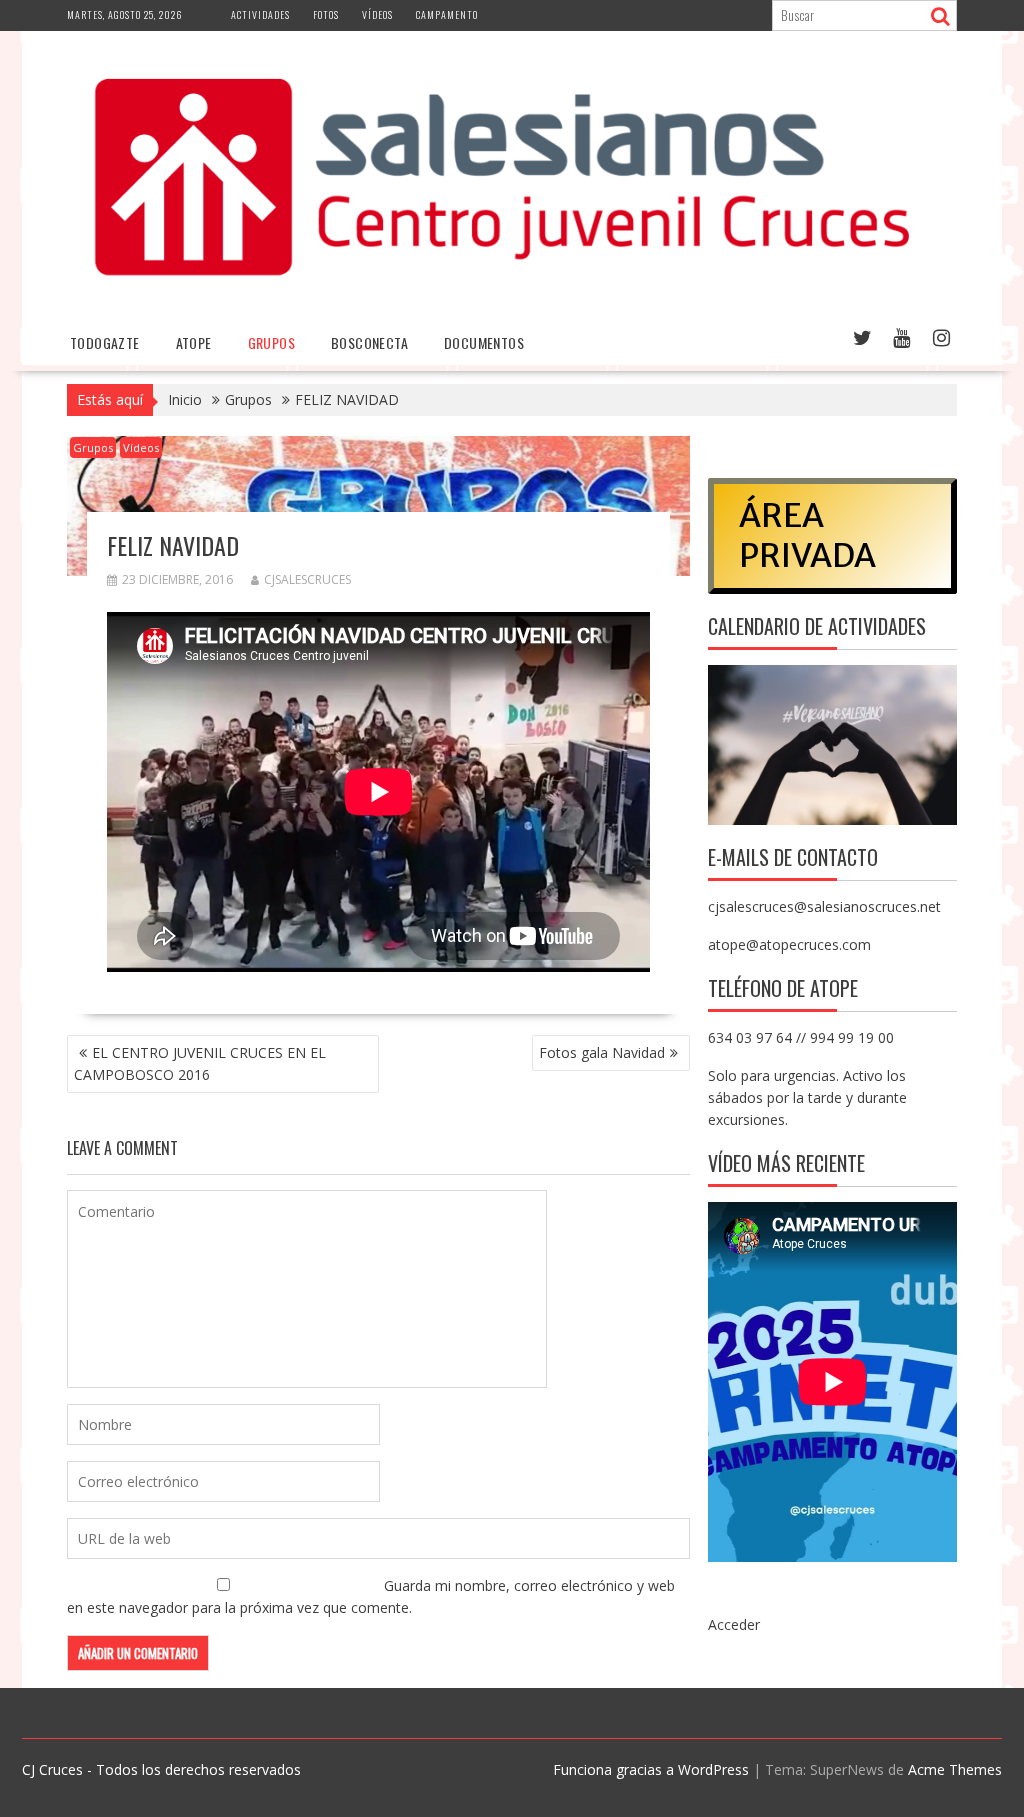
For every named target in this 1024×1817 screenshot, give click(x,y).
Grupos (271, 342)
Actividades (260, 14)
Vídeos (377, 14)
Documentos (484, 342)
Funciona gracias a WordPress (651, 1769)
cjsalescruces (307, 579)
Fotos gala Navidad (602, 1052)
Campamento (447, 14)
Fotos (326, 14)
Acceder (734, 1624)
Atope (194, 342)
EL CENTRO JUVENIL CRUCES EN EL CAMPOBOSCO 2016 (200, 1063)
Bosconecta (369, 342)
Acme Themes (955, 1769)
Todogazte (105, 342)
